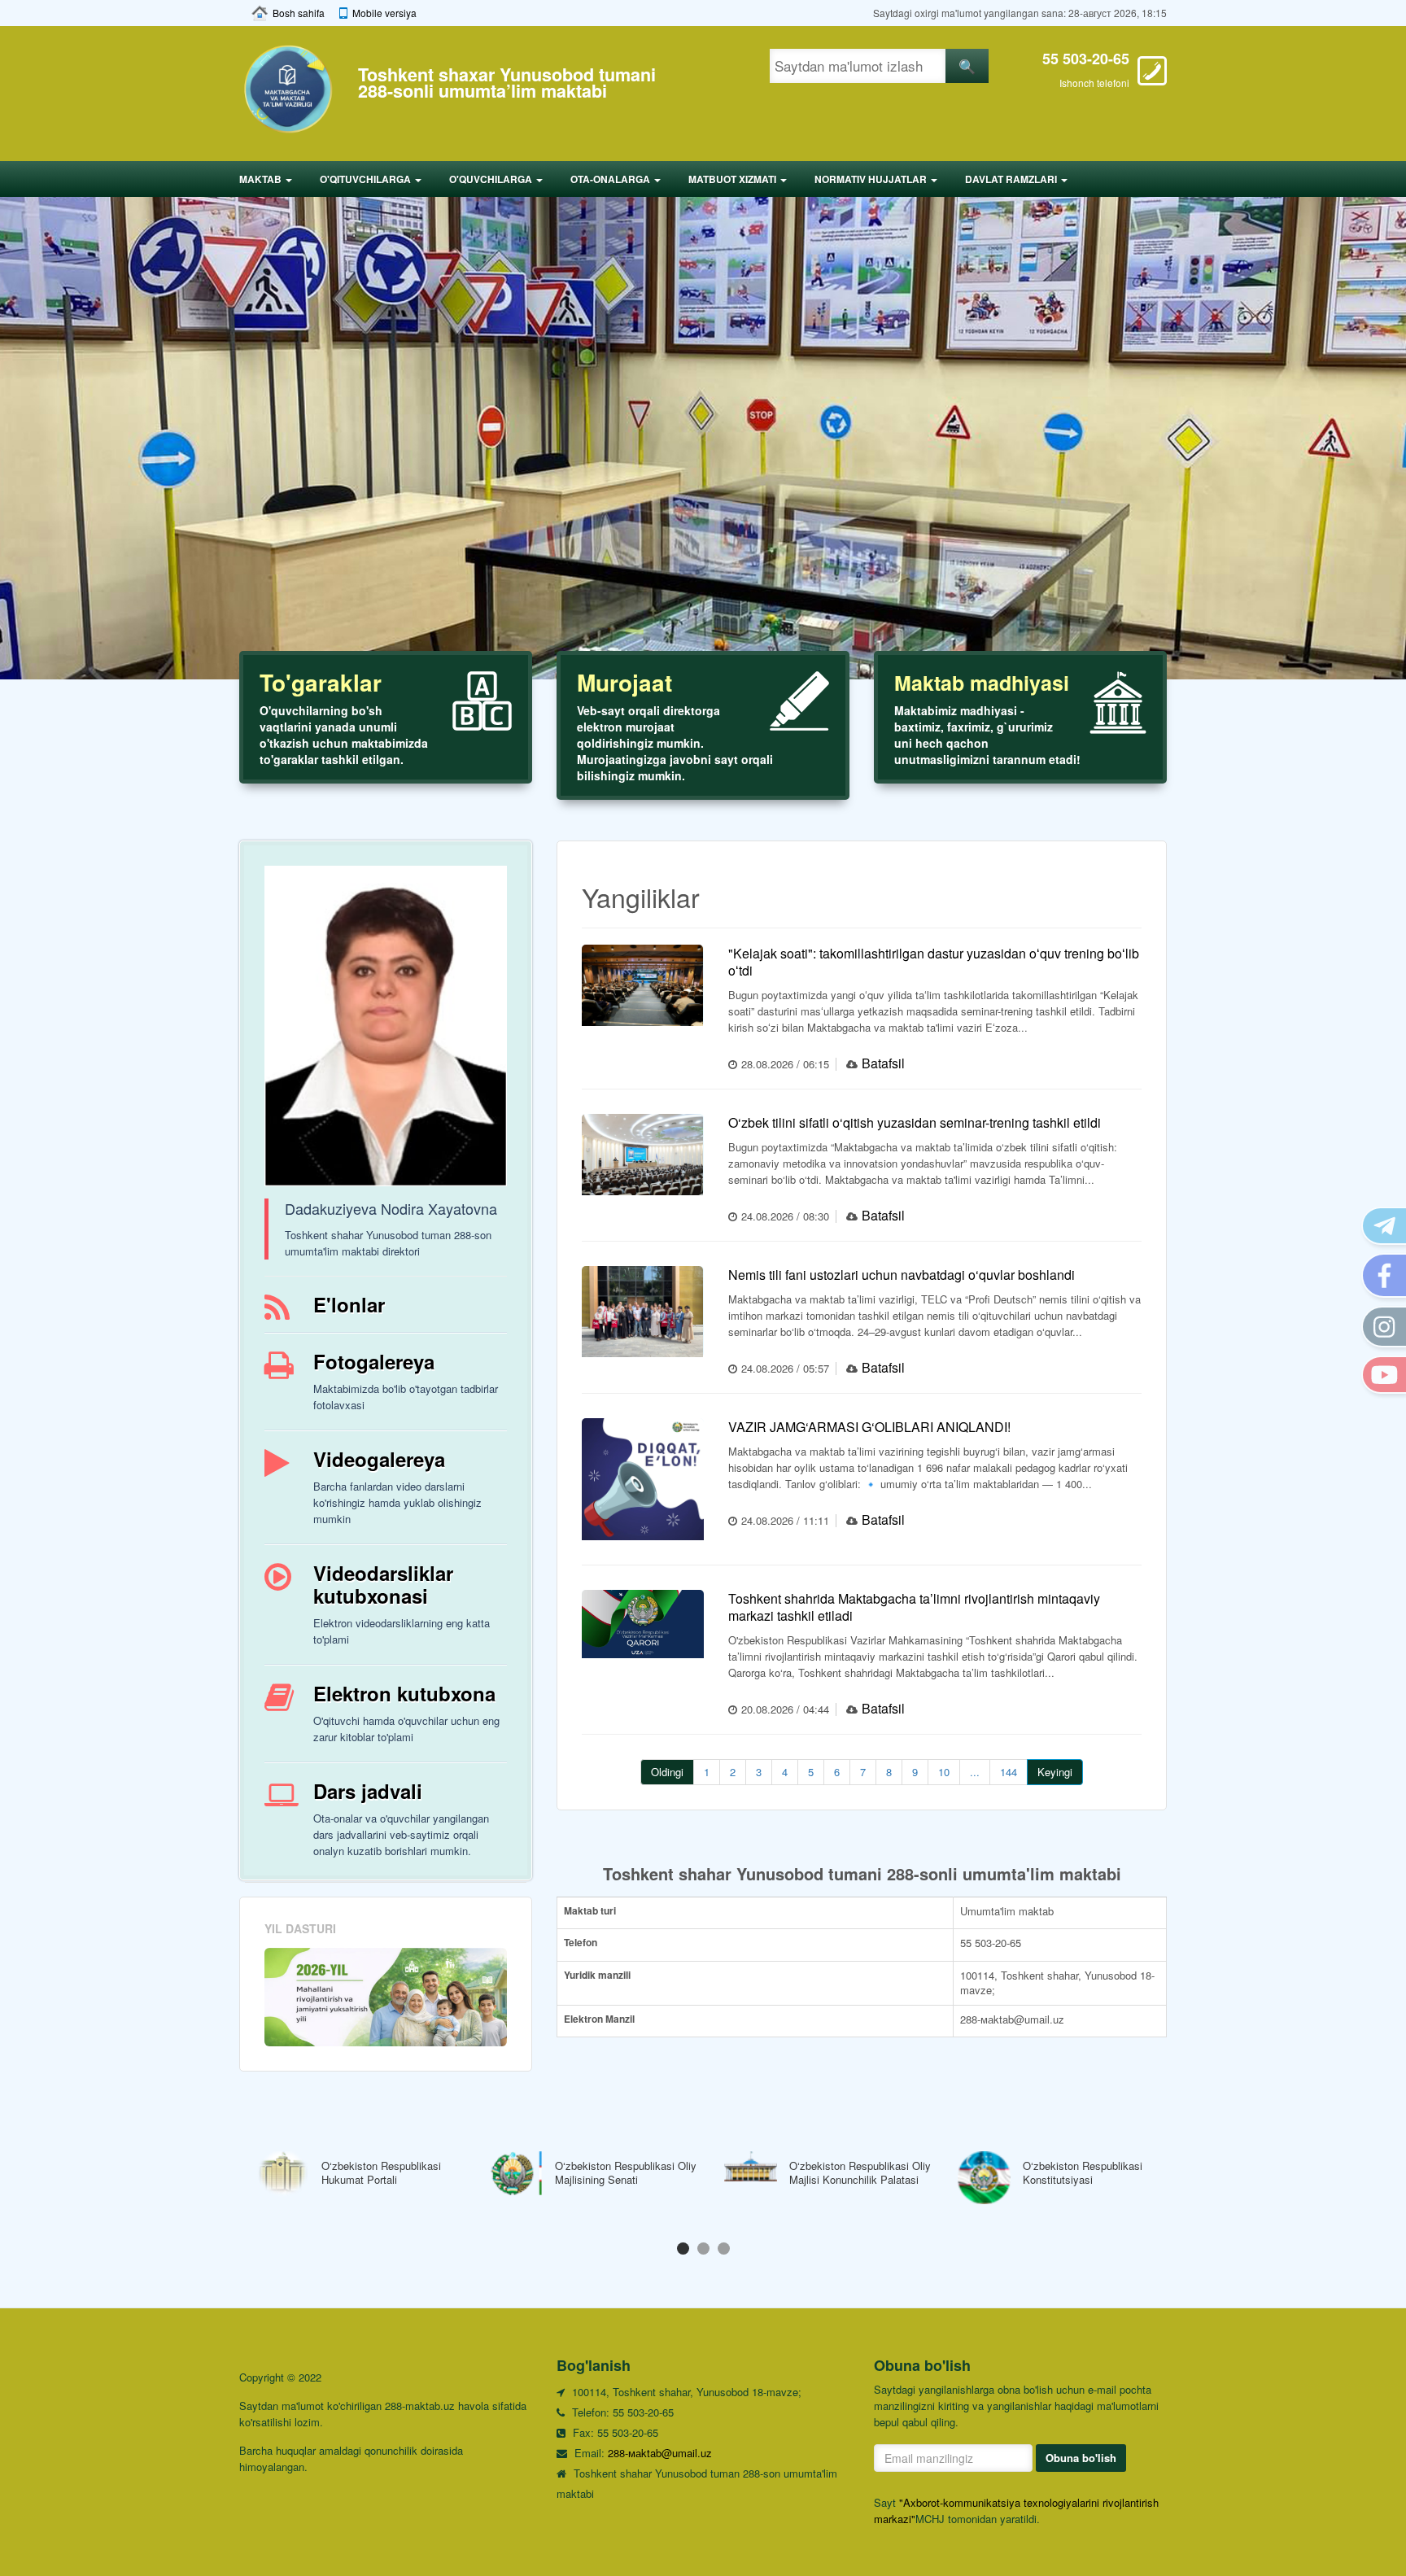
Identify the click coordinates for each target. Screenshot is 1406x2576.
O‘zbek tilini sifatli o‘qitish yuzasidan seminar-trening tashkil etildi (915, 1122)
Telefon (581, 1943)
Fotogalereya (374, 1361)
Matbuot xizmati (734, 179)
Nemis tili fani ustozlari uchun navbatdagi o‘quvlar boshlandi (902, 1275)
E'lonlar (349, 1304)
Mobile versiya (384, 13)
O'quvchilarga (492, 179)
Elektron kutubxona (404, 1693)
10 (944, 1772)
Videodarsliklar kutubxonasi (383, 1584)
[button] (683, 2249)
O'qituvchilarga (367, 179)
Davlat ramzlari (1012, 179)
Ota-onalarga (611, 179)
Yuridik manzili (597, 1975)
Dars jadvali (368, 1791)
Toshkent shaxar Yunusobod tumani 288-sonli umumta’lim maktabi (507, 83)
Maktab (262, 179)
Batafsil (883, 1063)
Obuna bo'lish (1081, 2458)
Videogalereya (379, 1459)
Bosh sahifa (299, 13)
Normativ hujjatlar (872, 179)
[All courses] (386, 1997)
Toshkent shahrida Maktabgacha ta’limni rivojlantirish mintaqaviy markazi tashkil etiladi (914, 1607)
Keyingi (1055, 1772)
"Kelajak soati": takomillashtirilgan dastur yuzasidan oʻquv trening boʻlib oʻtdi (934, 962)
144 (1009, 1772)
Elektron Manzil (599, 2019)
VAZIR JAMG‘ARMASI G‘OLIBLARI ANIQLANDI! (869, 1427)
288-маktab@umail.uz (660, 2453)
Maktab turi (590, 1911)
